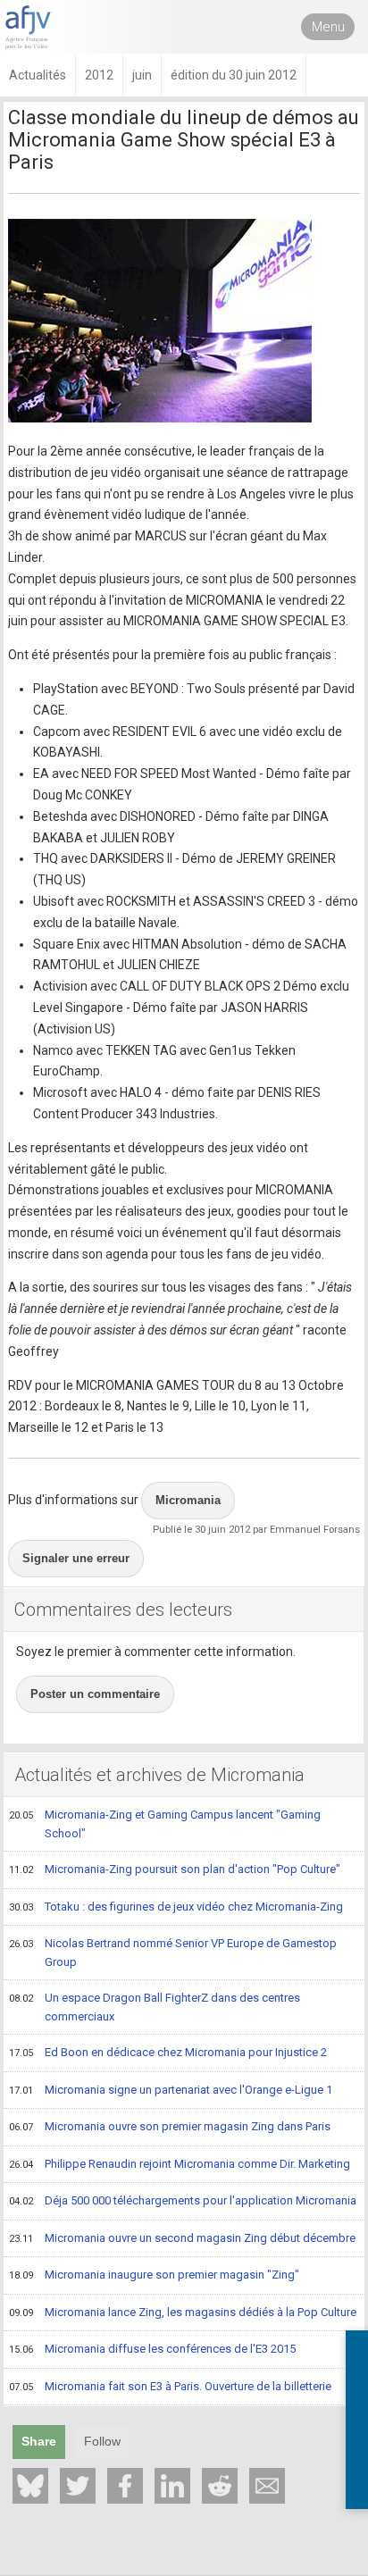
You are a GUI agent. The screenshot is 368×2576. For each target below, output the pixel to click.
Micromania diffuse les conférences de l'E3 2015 (152, 2349)
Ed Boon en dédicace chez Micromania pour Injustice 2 (168, 2052)
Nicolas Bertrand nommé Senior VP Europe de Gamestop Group (173, 1953)
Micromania (188, 1500)
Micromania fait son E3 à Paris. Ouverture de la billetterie (170, 2386)
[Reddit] (220, 2486)
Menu (328, 27)
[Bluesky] (30, 2486)
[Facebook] (125, 2486)
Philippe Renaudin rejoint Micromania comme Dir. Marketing (180, 2164)
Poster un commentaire (95, 1694)
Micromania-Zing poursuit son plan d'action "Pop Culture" (175, 1869)
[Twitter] (78, 2486)
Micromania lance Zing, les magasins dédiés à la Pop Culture (183, 2312)
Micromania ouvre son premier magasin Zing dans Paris (170, 2126)
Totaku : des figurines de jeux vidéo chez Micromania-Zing (176, 1907)
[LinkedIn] (172, 2486)
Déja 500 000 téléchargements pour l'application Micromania (183, 2200)
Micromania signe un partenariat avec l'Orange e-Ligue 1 (171, 2090)
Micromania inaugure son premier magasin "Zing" (154, 2275)
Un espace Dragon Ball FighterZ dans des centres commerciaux (155, 2007)
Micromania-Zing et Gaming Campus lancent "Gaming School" (165, 1824)
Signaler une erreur (76, 1558)
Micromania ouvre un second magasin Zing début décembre (182, 2238)
